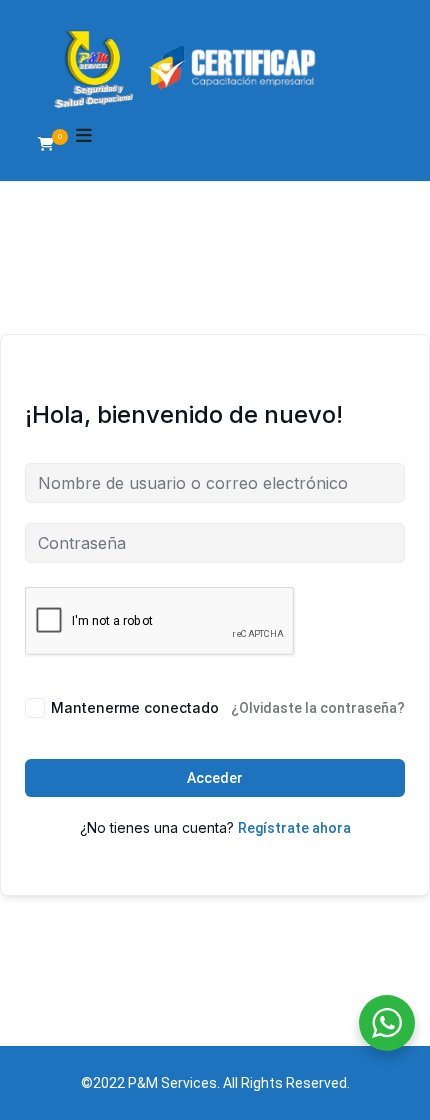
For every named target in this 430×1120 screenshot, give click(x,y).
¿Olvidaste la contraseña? (318, 708)
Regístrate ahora (294, 828)
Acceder (215, 778)
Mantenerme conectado (135, 707)
